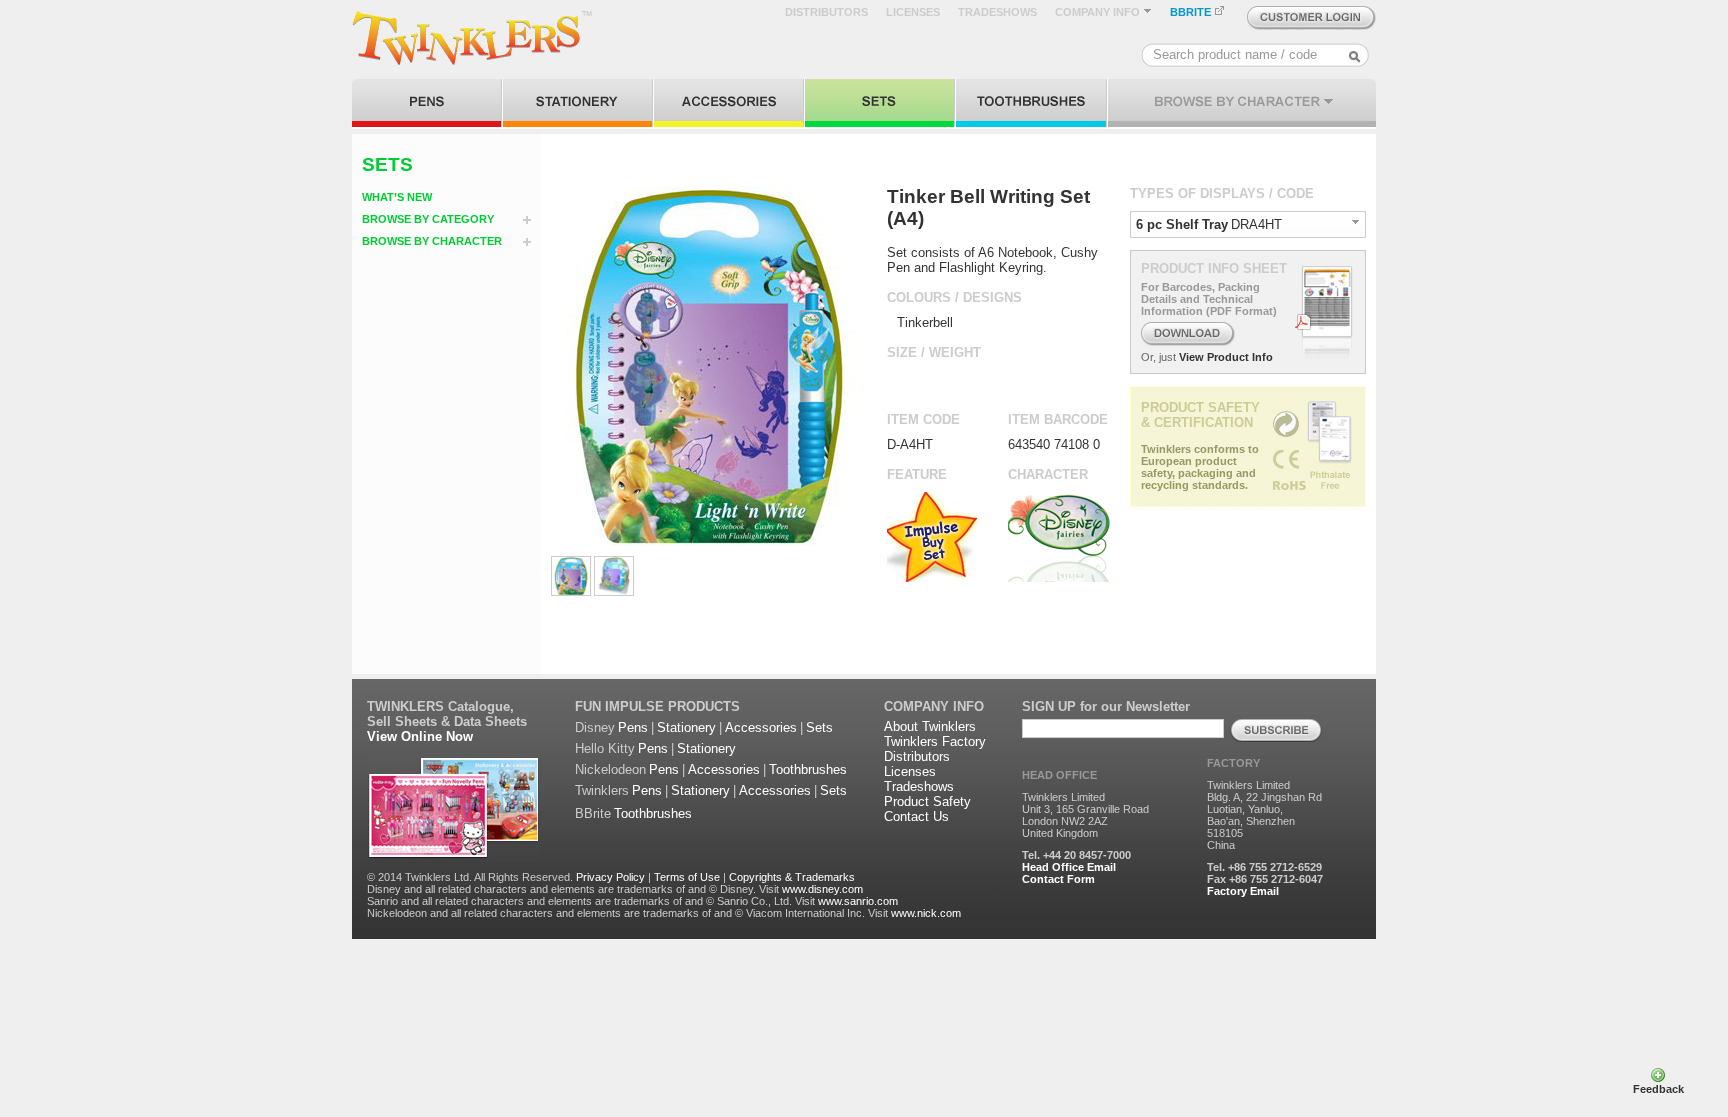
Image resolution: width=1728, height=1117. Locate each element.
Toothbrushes (808, 769)
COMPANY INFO (1099, 12)
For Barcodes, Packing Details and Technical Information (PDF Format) (1209, 299)
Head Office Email (1069, 867)
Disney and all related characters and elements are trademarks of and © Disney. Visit (573, 889)
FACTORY (1233, 763)
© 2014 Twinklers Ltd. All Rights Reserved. (470, 877)
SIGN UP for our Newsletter (1106, 706)
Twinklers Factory (935, 741)
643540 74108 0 (1054, 444)
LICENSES (913, 12)
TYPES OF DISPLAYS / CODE (1222, 193)
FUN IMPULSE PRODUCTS (657, 706)
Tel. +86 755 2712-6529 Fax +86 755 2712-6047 (1265, 873)
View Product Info (1226, 357)
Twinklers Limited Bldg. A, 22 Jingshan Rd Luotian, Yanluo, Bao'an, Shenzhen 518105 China (1264, 815)
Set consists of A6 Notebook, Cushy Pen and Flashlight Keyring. (992, 260)
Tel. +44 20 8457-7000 (1076, 855)
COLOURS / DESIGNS (954, 297)
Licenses (910, 771)
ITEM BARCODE (1058, 419)
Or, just (1158, 357)
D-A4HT (910, 444)
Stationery (686, 727)
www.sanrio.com (858, 901)
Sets (819, 727)
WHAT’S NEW (397, 197)
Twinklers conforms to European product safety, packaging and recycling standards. (1200, 467)
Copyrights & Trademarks (792, 877)
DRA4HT (1256, 224)
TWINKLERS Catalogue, (440, 706)
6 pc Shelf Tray (1182, 224)
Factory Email (1243, 891)
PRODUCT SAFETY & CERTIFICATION (1200, 415)
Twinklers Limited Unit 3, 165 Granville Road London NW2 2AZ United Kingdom (1085, 815)
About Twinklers (930, 726)
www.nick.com (926, 913)
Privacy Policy (610, 877)
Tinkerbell (925, 322)
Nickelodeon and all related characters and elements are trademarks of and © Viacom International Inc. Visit (627, 913)
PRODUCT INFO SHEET (1214, 268)
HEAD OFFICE (1059, 775)
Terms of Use (687, 877)
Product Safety (927, 801)
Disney (595, 727)
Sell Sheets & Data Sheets (447, 721)
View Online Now (420, 736)
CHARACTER (1048, 474)
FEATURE (917, 474)
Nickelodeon (610, 769)
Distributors (917, 756)
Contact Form (1058, 879)
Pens (633, 727)
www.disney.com (822, 889)
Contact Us (916, 816)
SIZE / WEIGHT (934, 352)
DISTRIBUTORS (826, 12)
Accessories (761, 727)
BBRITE (1192, 12)
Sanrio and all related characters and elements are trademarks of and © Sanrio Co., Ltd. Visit (591, 901)
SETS (387, 164)
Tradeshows (919, 786)
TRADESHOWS (997, 12)
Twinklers (602, 790)
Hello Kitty (605, 748)
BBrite (593, 813)
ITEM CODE (923, 419)
